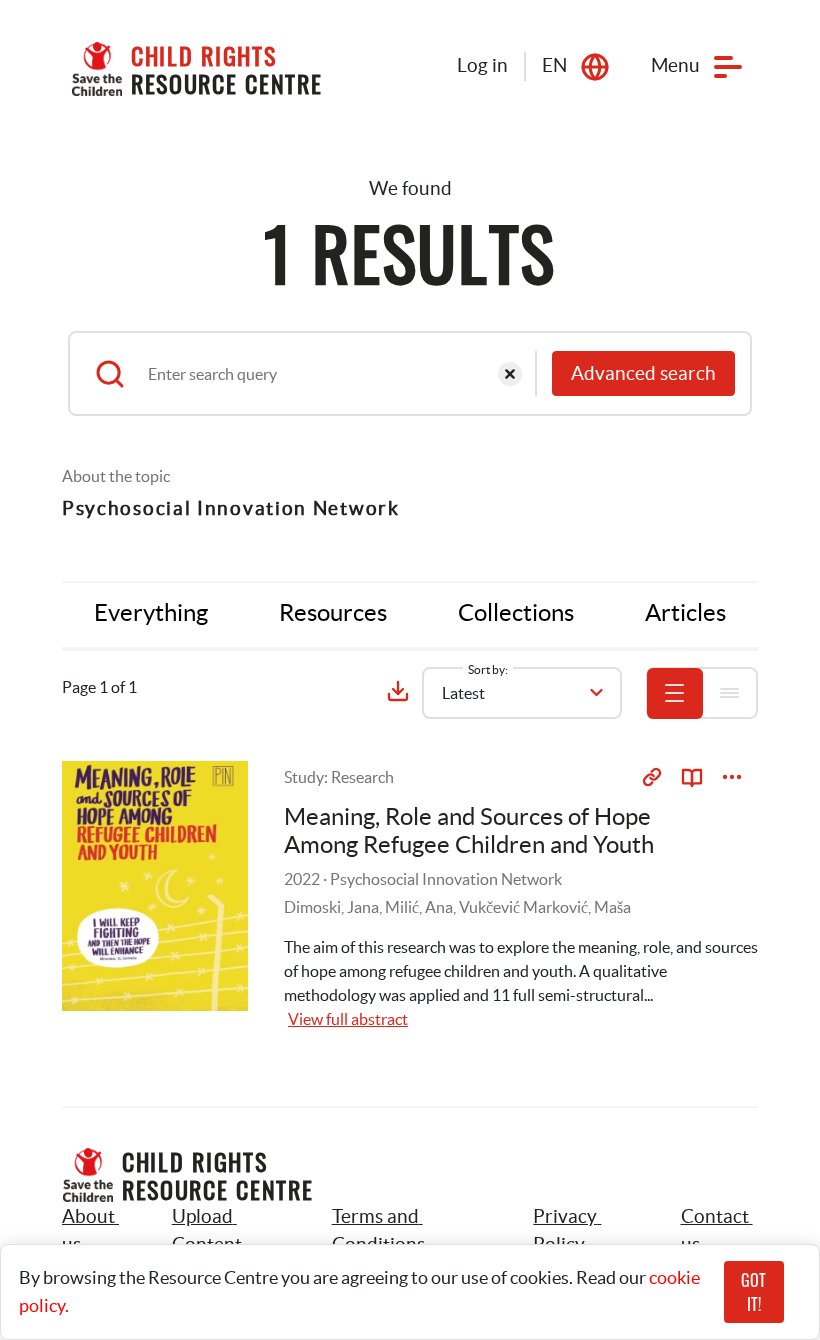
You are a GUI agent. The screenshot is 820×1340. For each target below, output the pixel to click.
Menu (675, 65)
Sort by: (488, 669)
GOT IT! (753, 1292)
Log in (482, 65)
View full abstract (348, 1019)
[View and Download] (732, 777)
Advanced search (643, 373)
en (554, 65)
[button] (229, 1231)
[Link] (652, 777)
